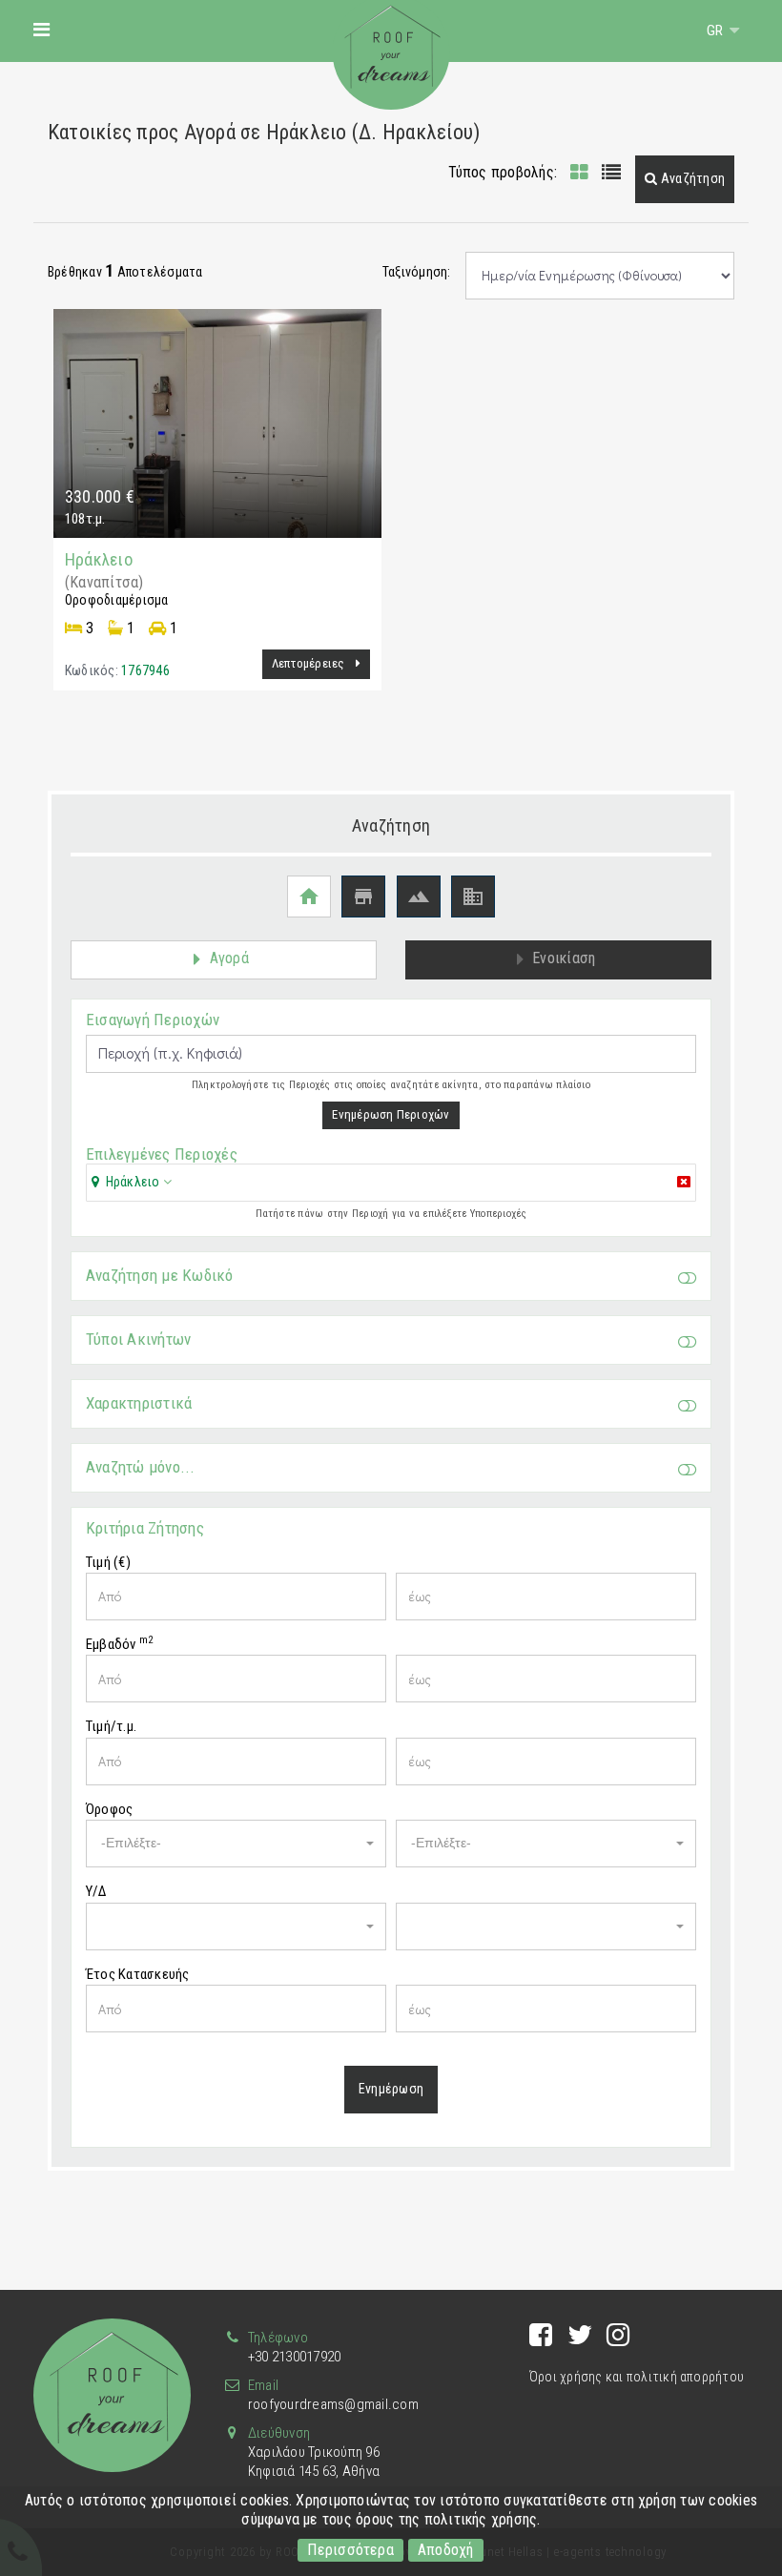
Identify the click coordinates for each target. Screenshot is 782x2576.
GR (717, 31)
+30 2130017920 (294, 2357)
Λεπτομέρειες (310, 663)
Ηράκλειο (99, 559)
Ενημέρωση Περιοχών (391, 1114)
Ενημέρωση (391, 2089)
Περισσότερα (350, 2550)
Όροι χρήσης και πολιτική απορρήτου (637, 2377)
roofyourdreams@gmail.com (333, 2404)
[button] (685, 179)
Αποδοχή (446, 2550)
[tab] (391, 1184)
